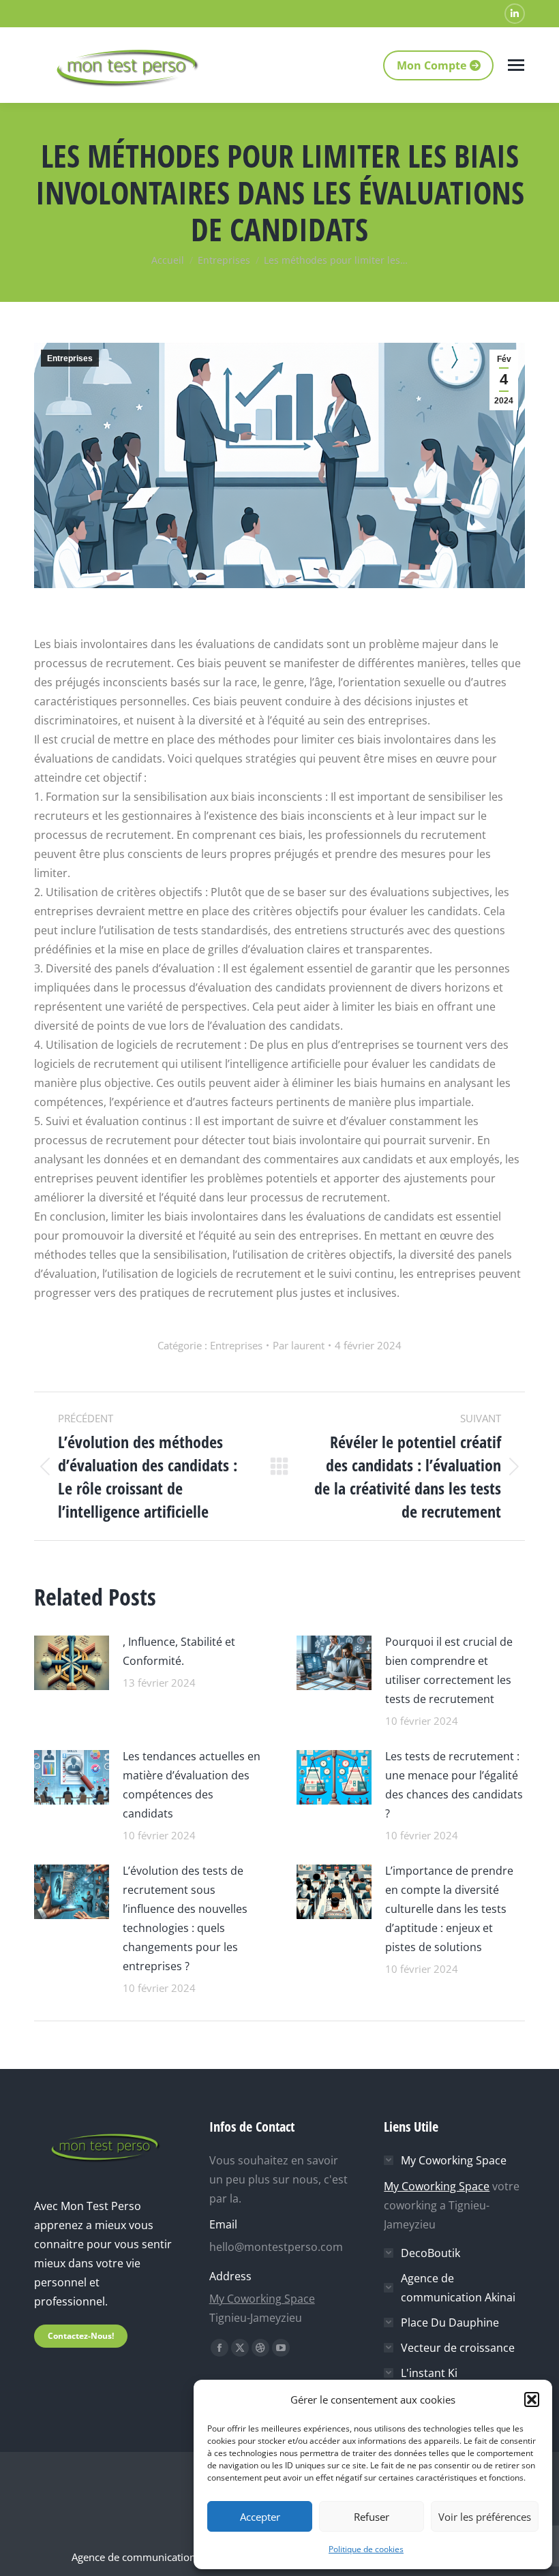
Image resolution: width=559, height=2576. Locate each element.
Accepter (260, 2517)
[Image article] (72, 1661)
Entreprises (70, 358)
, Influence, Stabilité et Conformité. (179, 1651)
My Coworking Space (262, 2299)
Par (299, 1345)
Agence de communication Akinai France (168, 2557)
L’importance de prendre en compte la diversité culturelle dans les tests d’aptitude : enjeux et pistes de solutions (449, 1909)
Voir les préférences (485, 2517)
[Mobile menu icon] (516, 65)
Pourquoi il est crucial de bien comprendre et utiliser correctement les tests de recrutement (449, 1670)
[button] (532, 2399)
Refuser (372, 2517)
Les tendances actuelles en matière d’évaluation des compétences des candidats (192, 1785)
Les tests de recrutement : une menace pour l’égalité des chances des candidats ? (454, 1785)
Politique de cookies (366, 2549)
